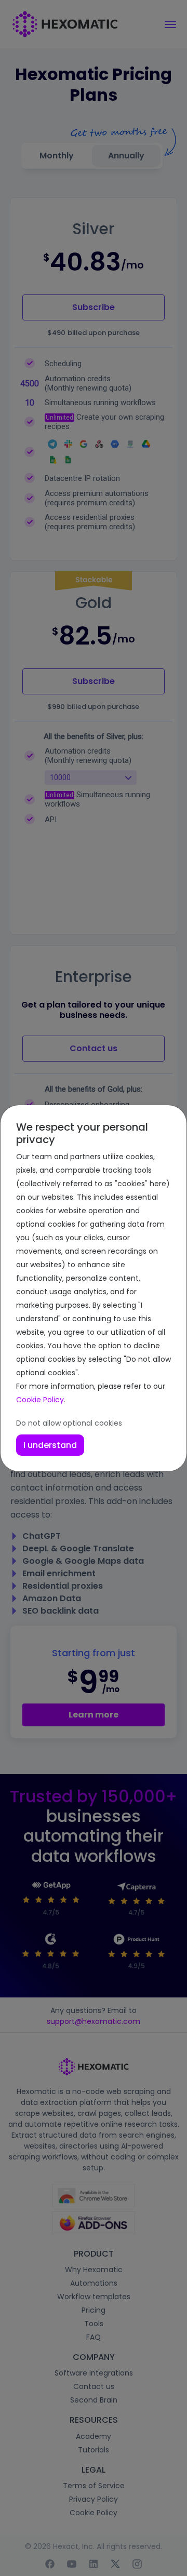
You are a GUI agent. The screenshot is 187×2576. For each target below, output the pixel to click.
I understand (50, 1445)
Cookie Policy (40, 1400)
